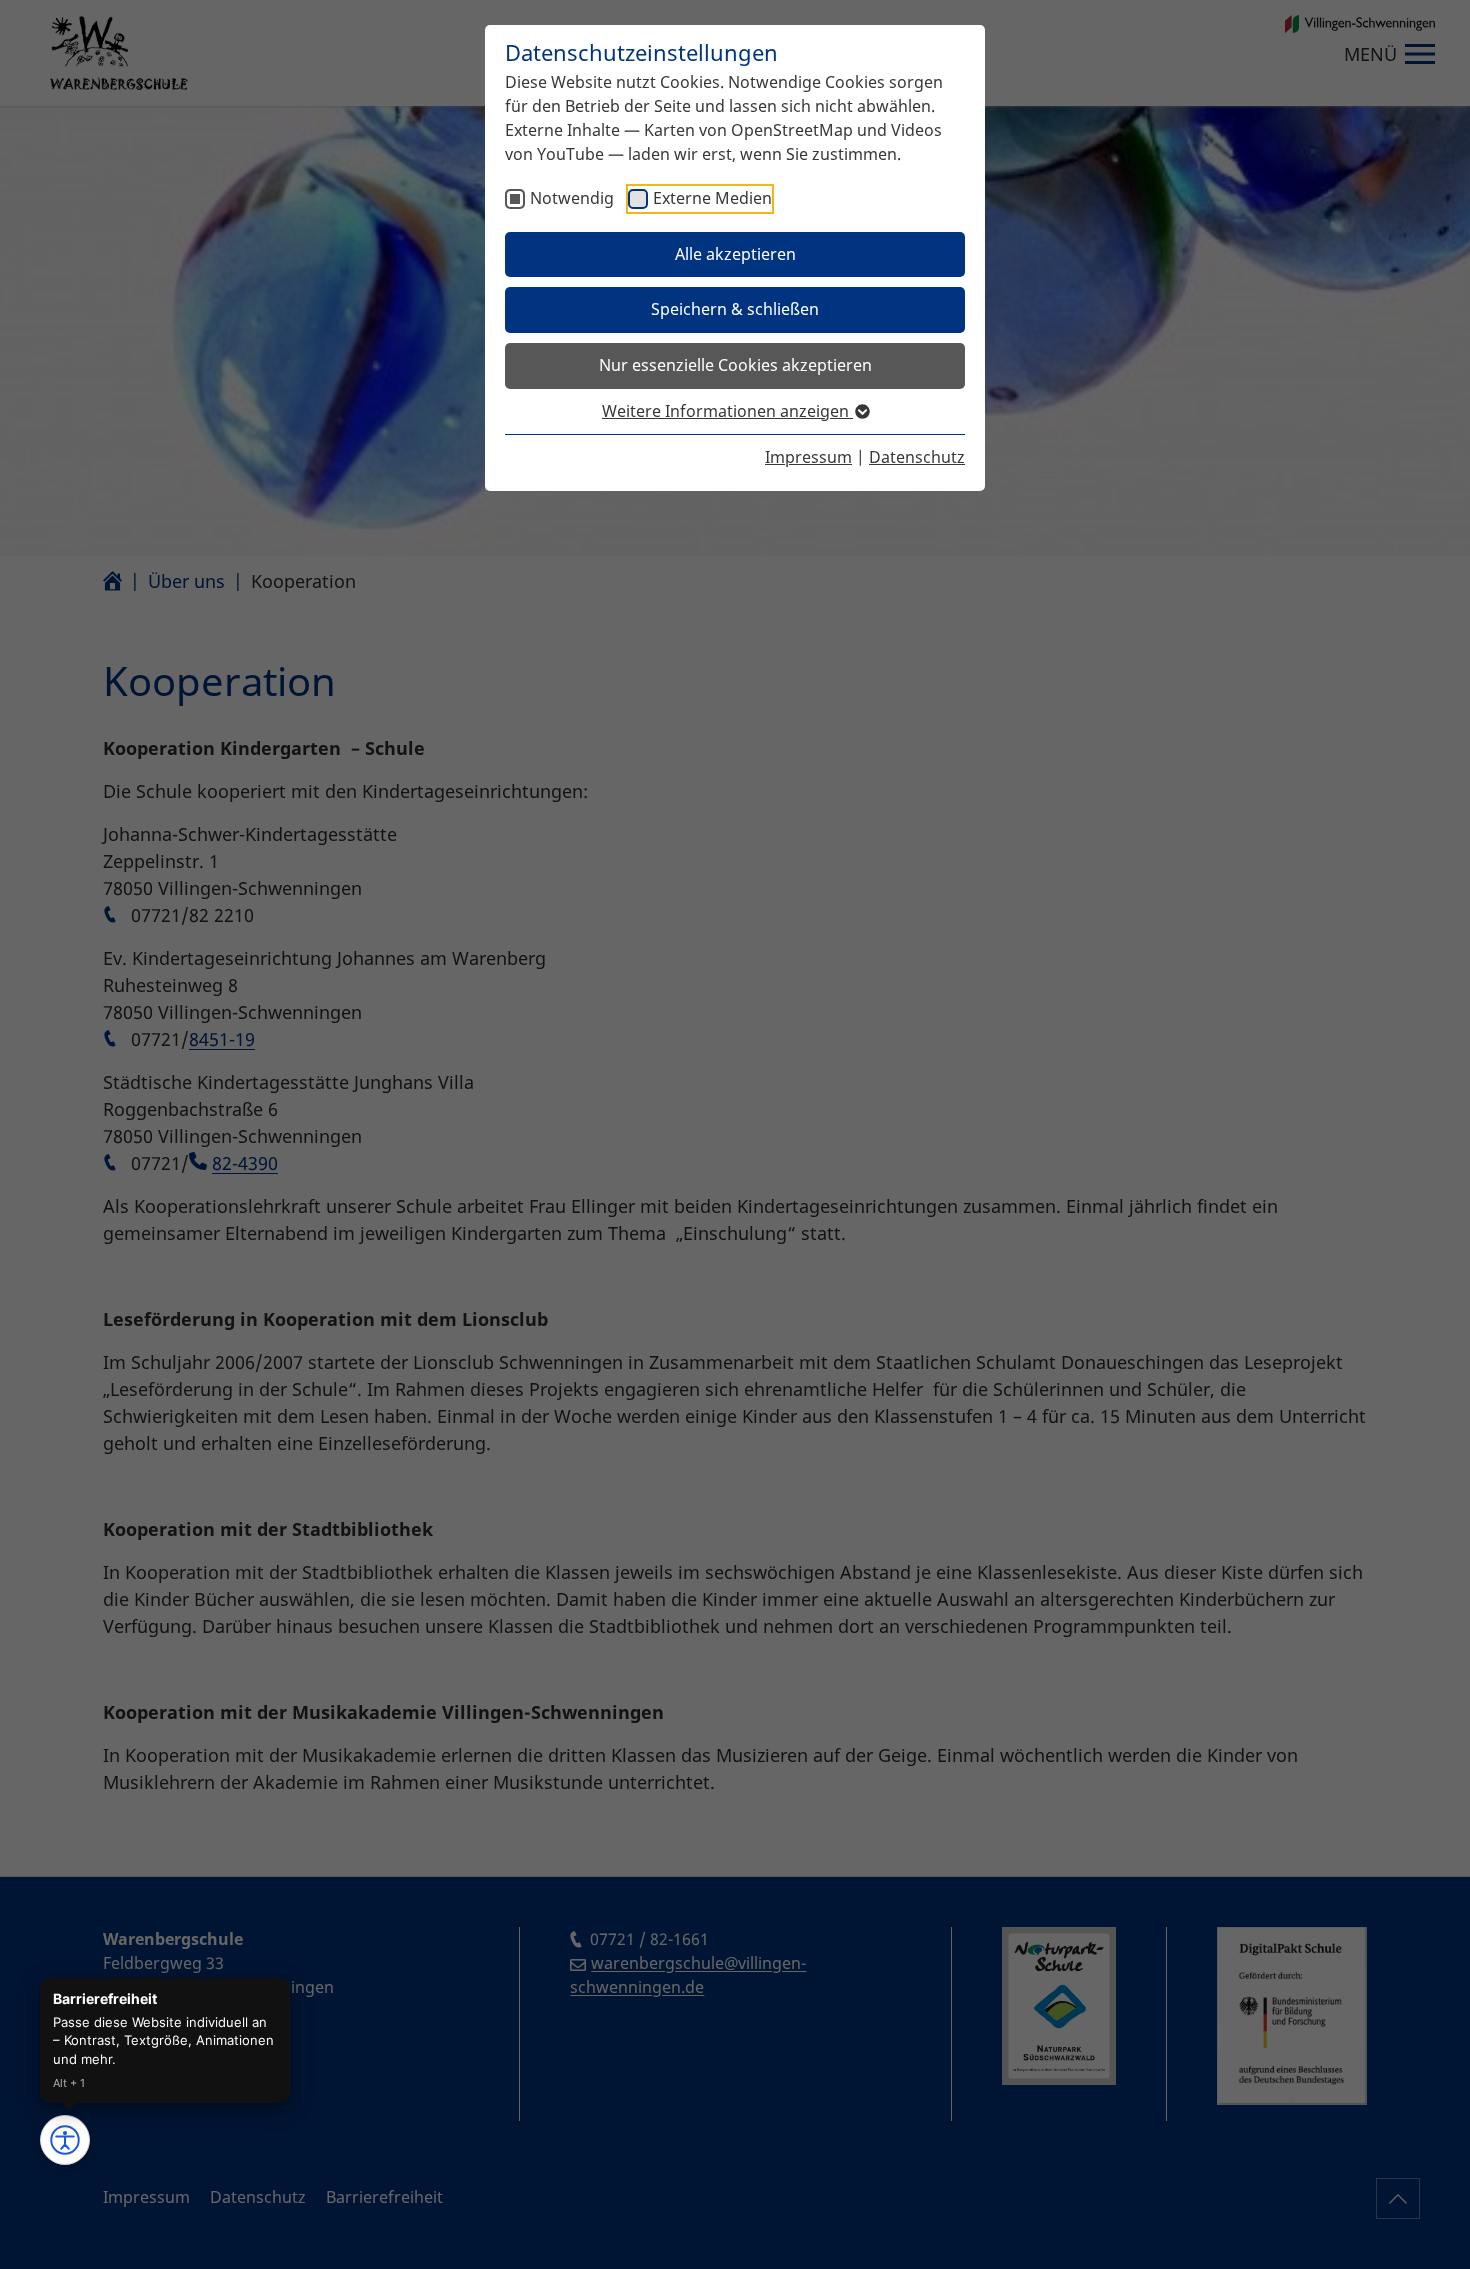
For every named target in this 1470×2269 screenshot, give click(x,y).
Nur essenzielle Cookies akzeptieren (735, 365)
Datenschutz (917, 457)
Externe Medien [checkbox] (712, 198)
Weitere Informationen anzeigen (727, 411)
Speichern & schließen (735, 309)
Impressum (808, 457)
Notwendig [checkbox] (572, 198)
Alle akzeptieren (735, 254)
